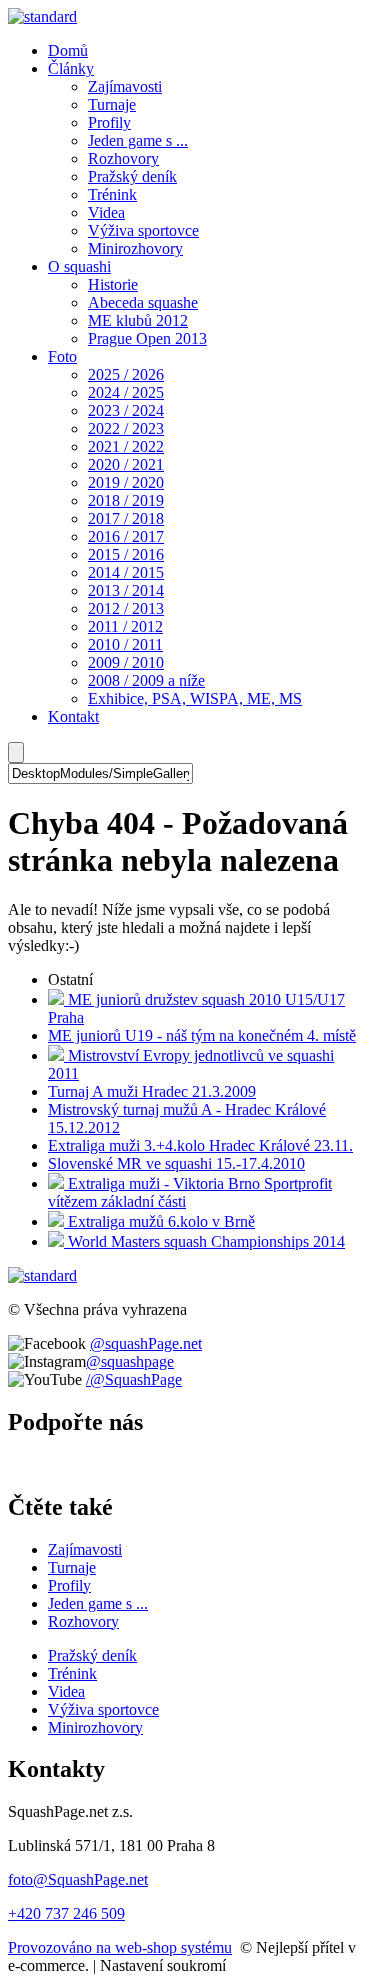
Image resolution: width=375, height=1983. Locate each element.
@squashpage (130, 1361)
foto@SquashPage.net (78, 1879)
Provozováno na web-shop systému (120, 1947)
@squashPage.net (146, 1343)
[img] (42, 16)
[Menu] (16, 752)
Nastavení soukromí (163, 1965)
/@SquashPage (134, 1379)
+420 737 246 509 (66, 1913)
